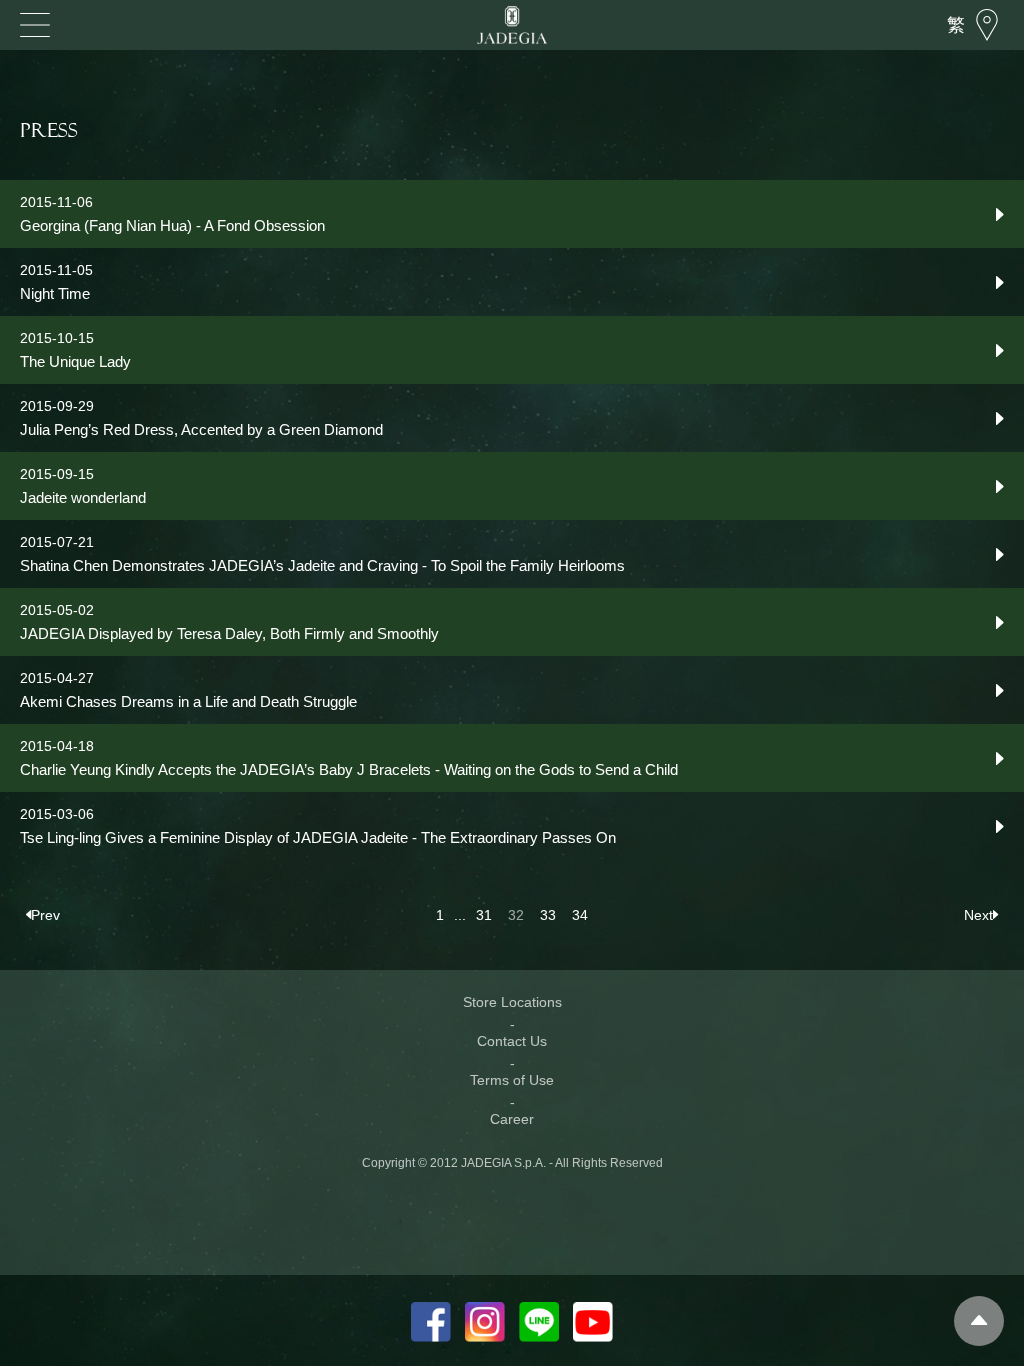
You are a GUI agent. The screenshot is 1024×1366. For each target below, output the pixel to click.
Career (512, 1119)
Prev (45, 915)
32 (516, 915)
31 (484, 915)
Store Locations (512, 1002)
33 (548, 915)
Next (978, 915)
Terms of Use (512, 1080)
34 (580, 915)
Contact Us (512, 1041)
